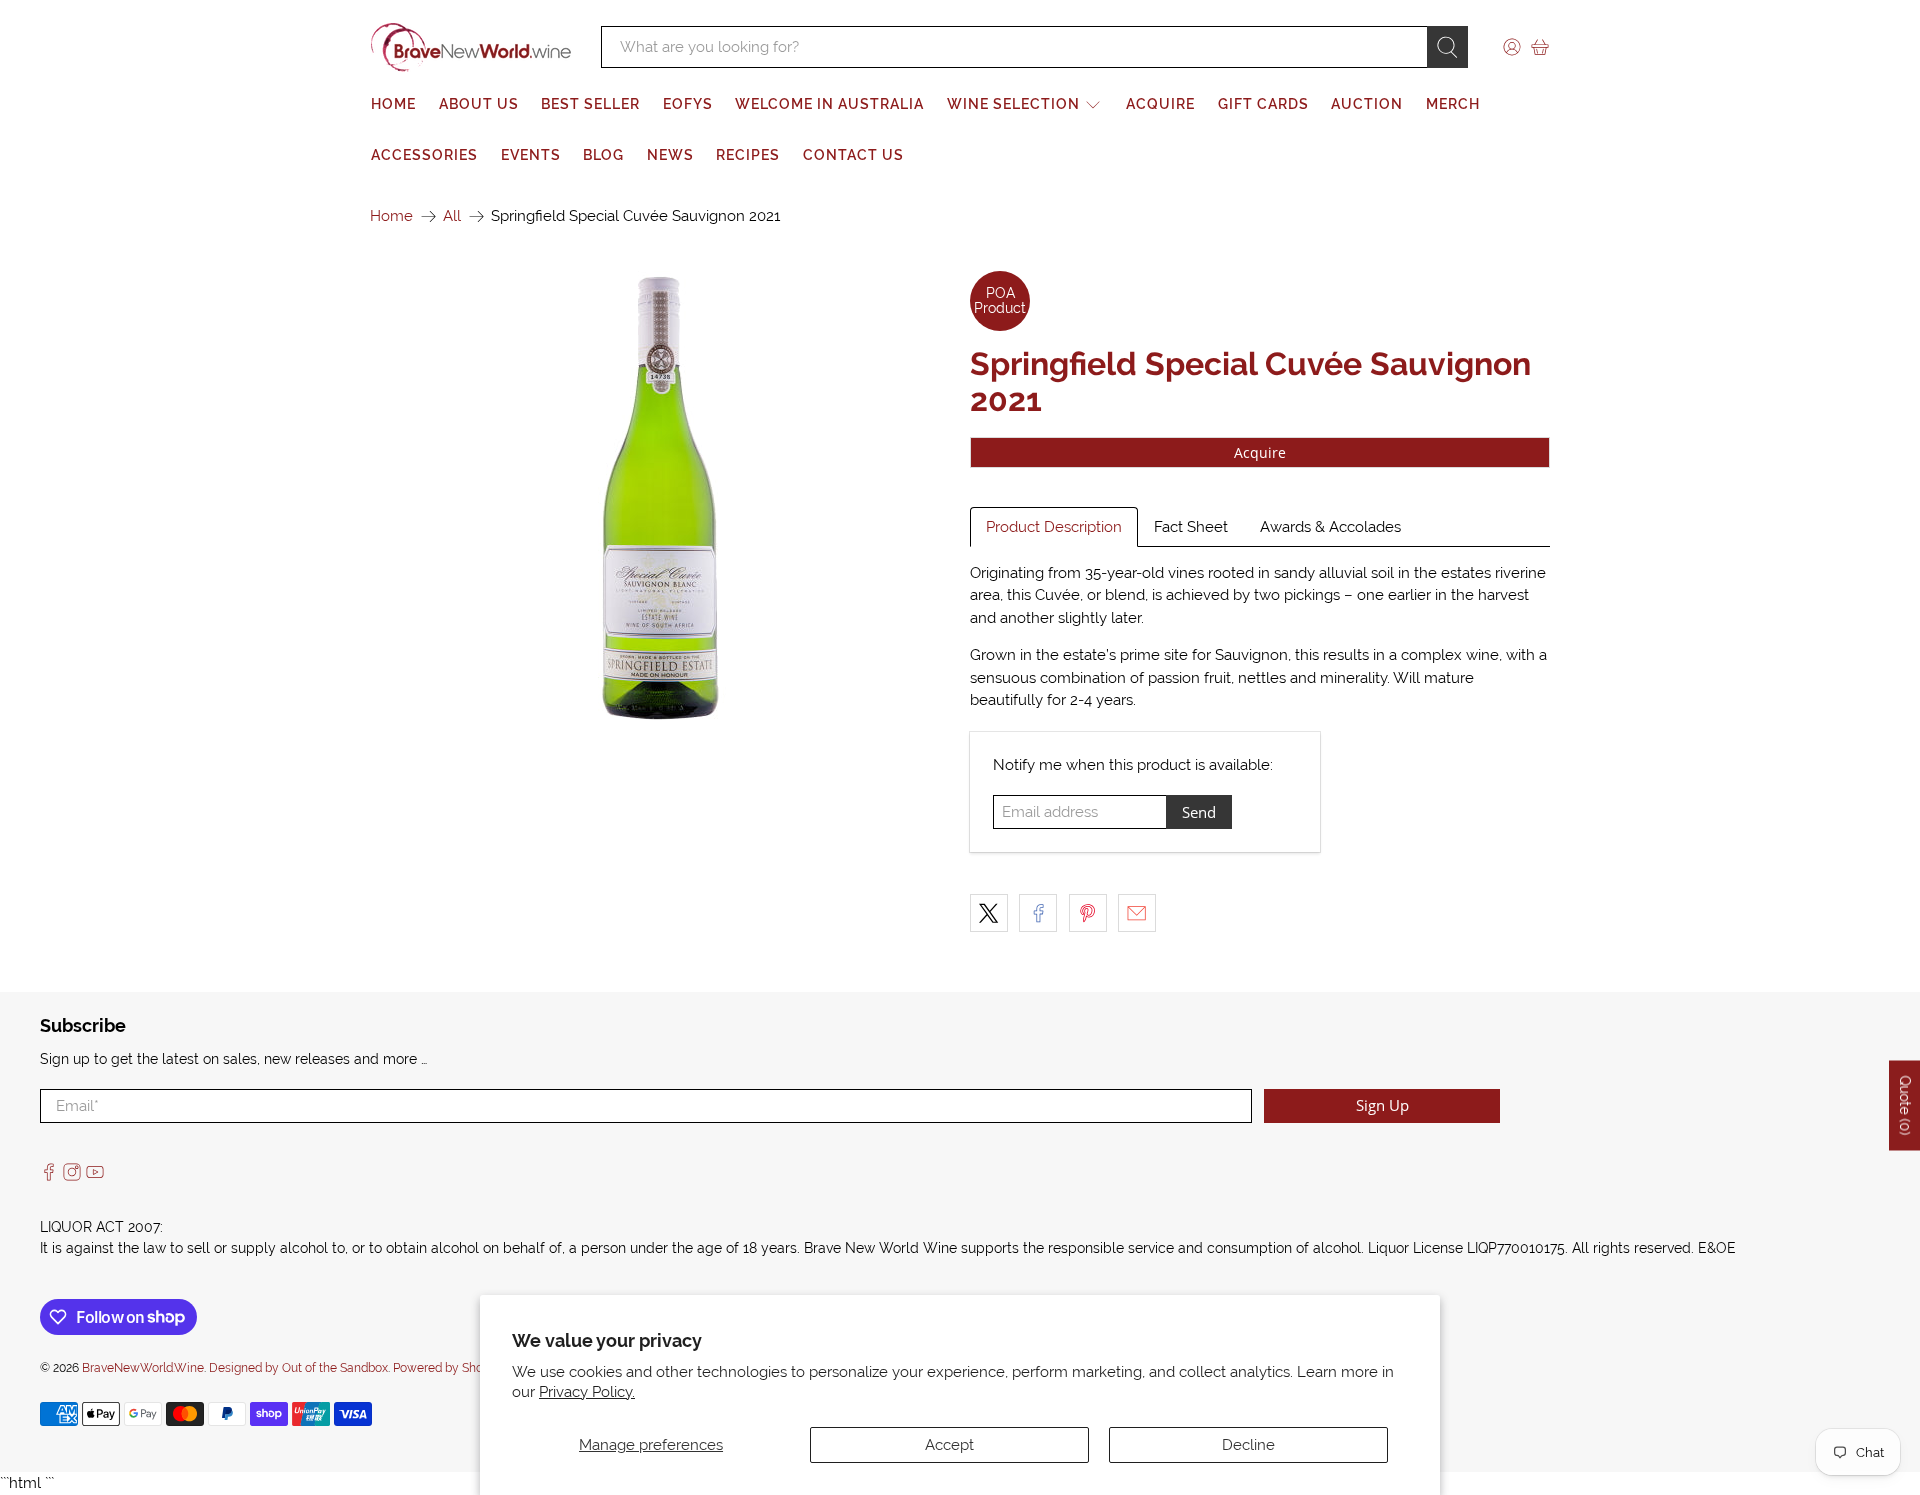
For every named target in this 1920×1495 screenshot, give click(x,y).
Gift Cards (1263, 104)
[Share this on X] (989, 913)
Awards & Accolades (1330, 527)
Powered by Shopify (448, 1368)
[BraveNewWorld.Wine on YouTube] (95, 1176)
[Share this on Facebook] (1038, 913)
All (452, 216)
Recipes (748, 155)
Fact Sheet (1191, 527)
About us (479, 104)
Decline (1248, 1445)
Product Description (1054, 527)
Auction (1367, 104)
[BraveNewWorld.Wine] (471, 47)
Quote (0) (1905, 1106)
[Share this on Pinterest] (1088, 913)
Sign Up (1382, 1105)
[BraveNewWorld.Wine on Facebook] (49, 1176)
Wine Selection (1013, 104)
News (670, 155)
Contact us (853, 155)
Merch (1453, 104)
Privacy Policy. (587, 1392)
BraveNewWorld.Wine (143, 1368)
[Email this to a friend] (1137, 913)
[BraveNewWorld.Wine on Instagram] (72, 1176)
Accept (949, 1445)
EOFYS (688, 104)
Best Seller (590, 104)
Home (393, 104)
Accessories (424, 155)
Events (531, 155)
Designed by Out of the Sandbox (298, 1368)
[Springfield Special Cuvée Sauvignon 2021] (660, 496)
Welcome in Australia (829, 104)
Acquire (1160, 104)
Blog (603, 155)
